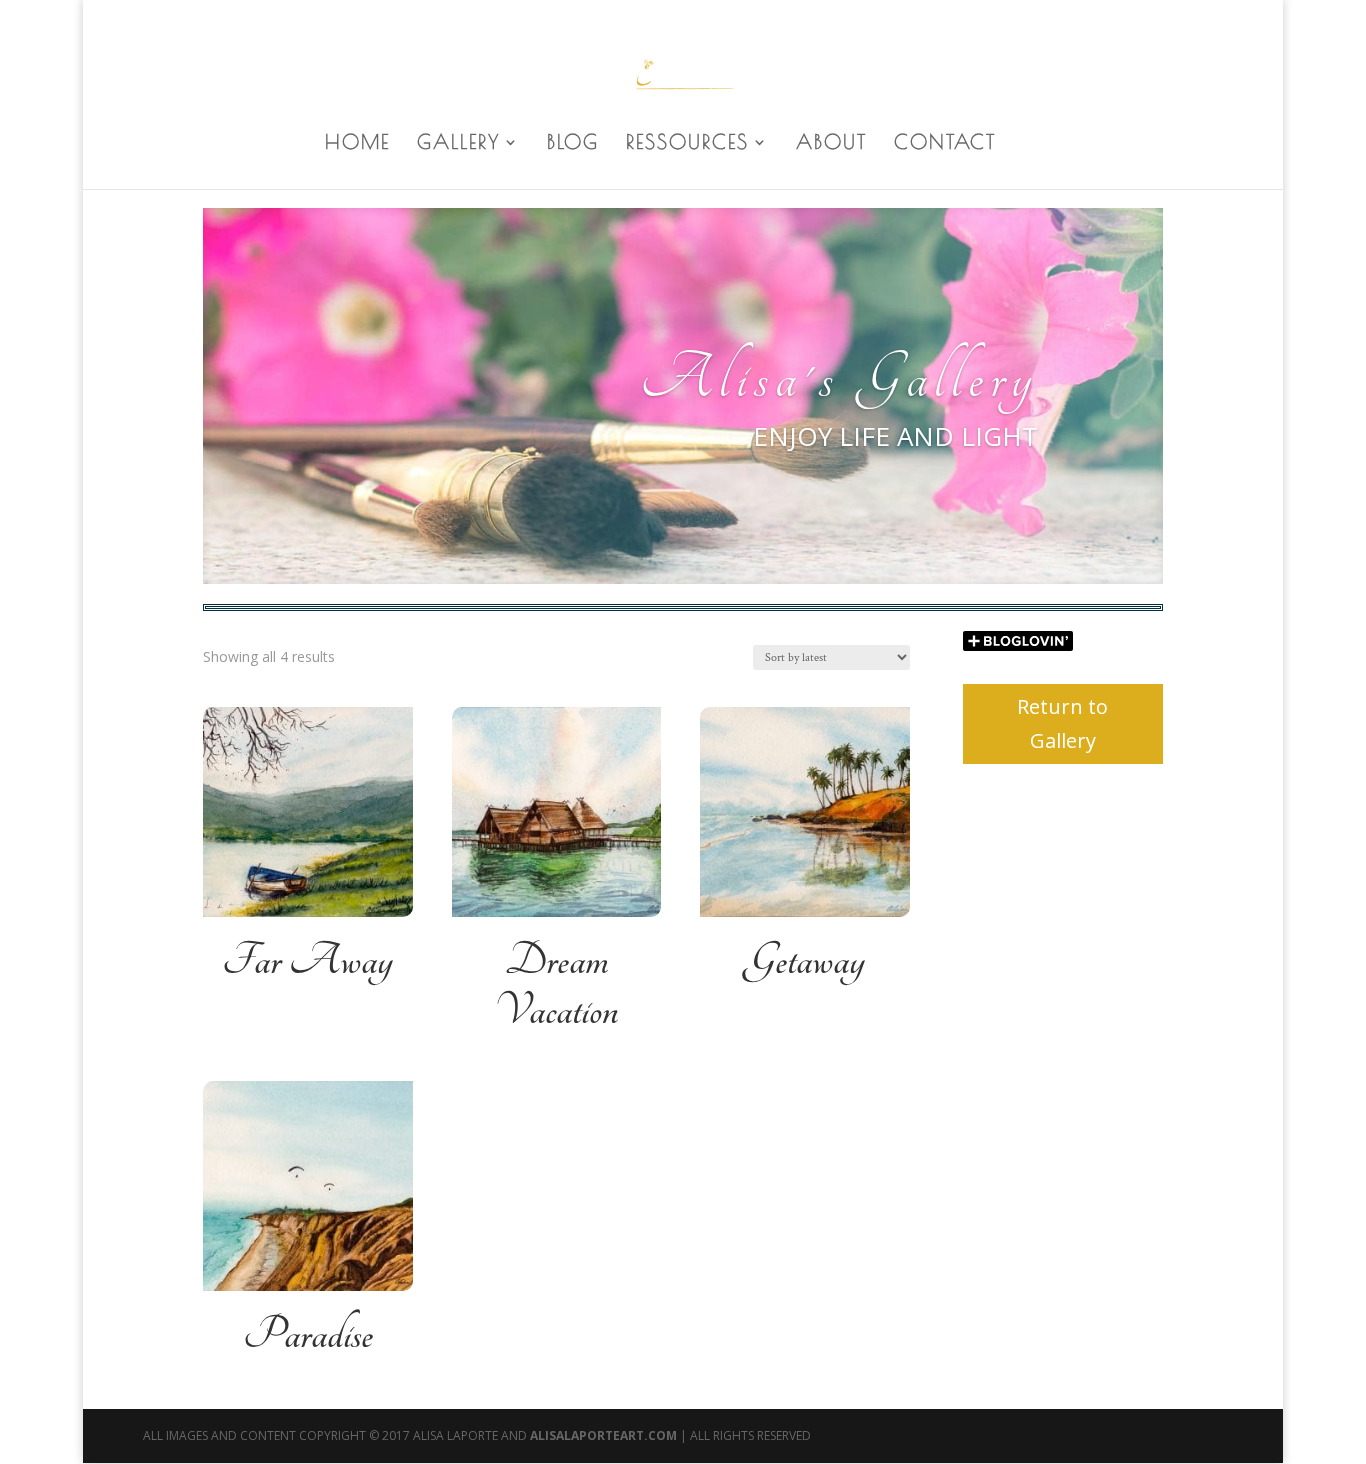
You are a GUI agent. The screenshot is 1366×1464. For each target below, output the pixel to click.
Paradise (308, 1335)
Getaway (804, 961)
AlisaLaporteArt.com (605, 1435)
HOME (357, 144)
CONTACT (945, 144)
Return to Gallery (1062, 723)
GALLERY (458, 144)
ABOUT (831, 144)
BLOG (573, 144)
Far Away (307, 961)
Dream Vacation (556, 986)
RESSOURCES (687, 144)
